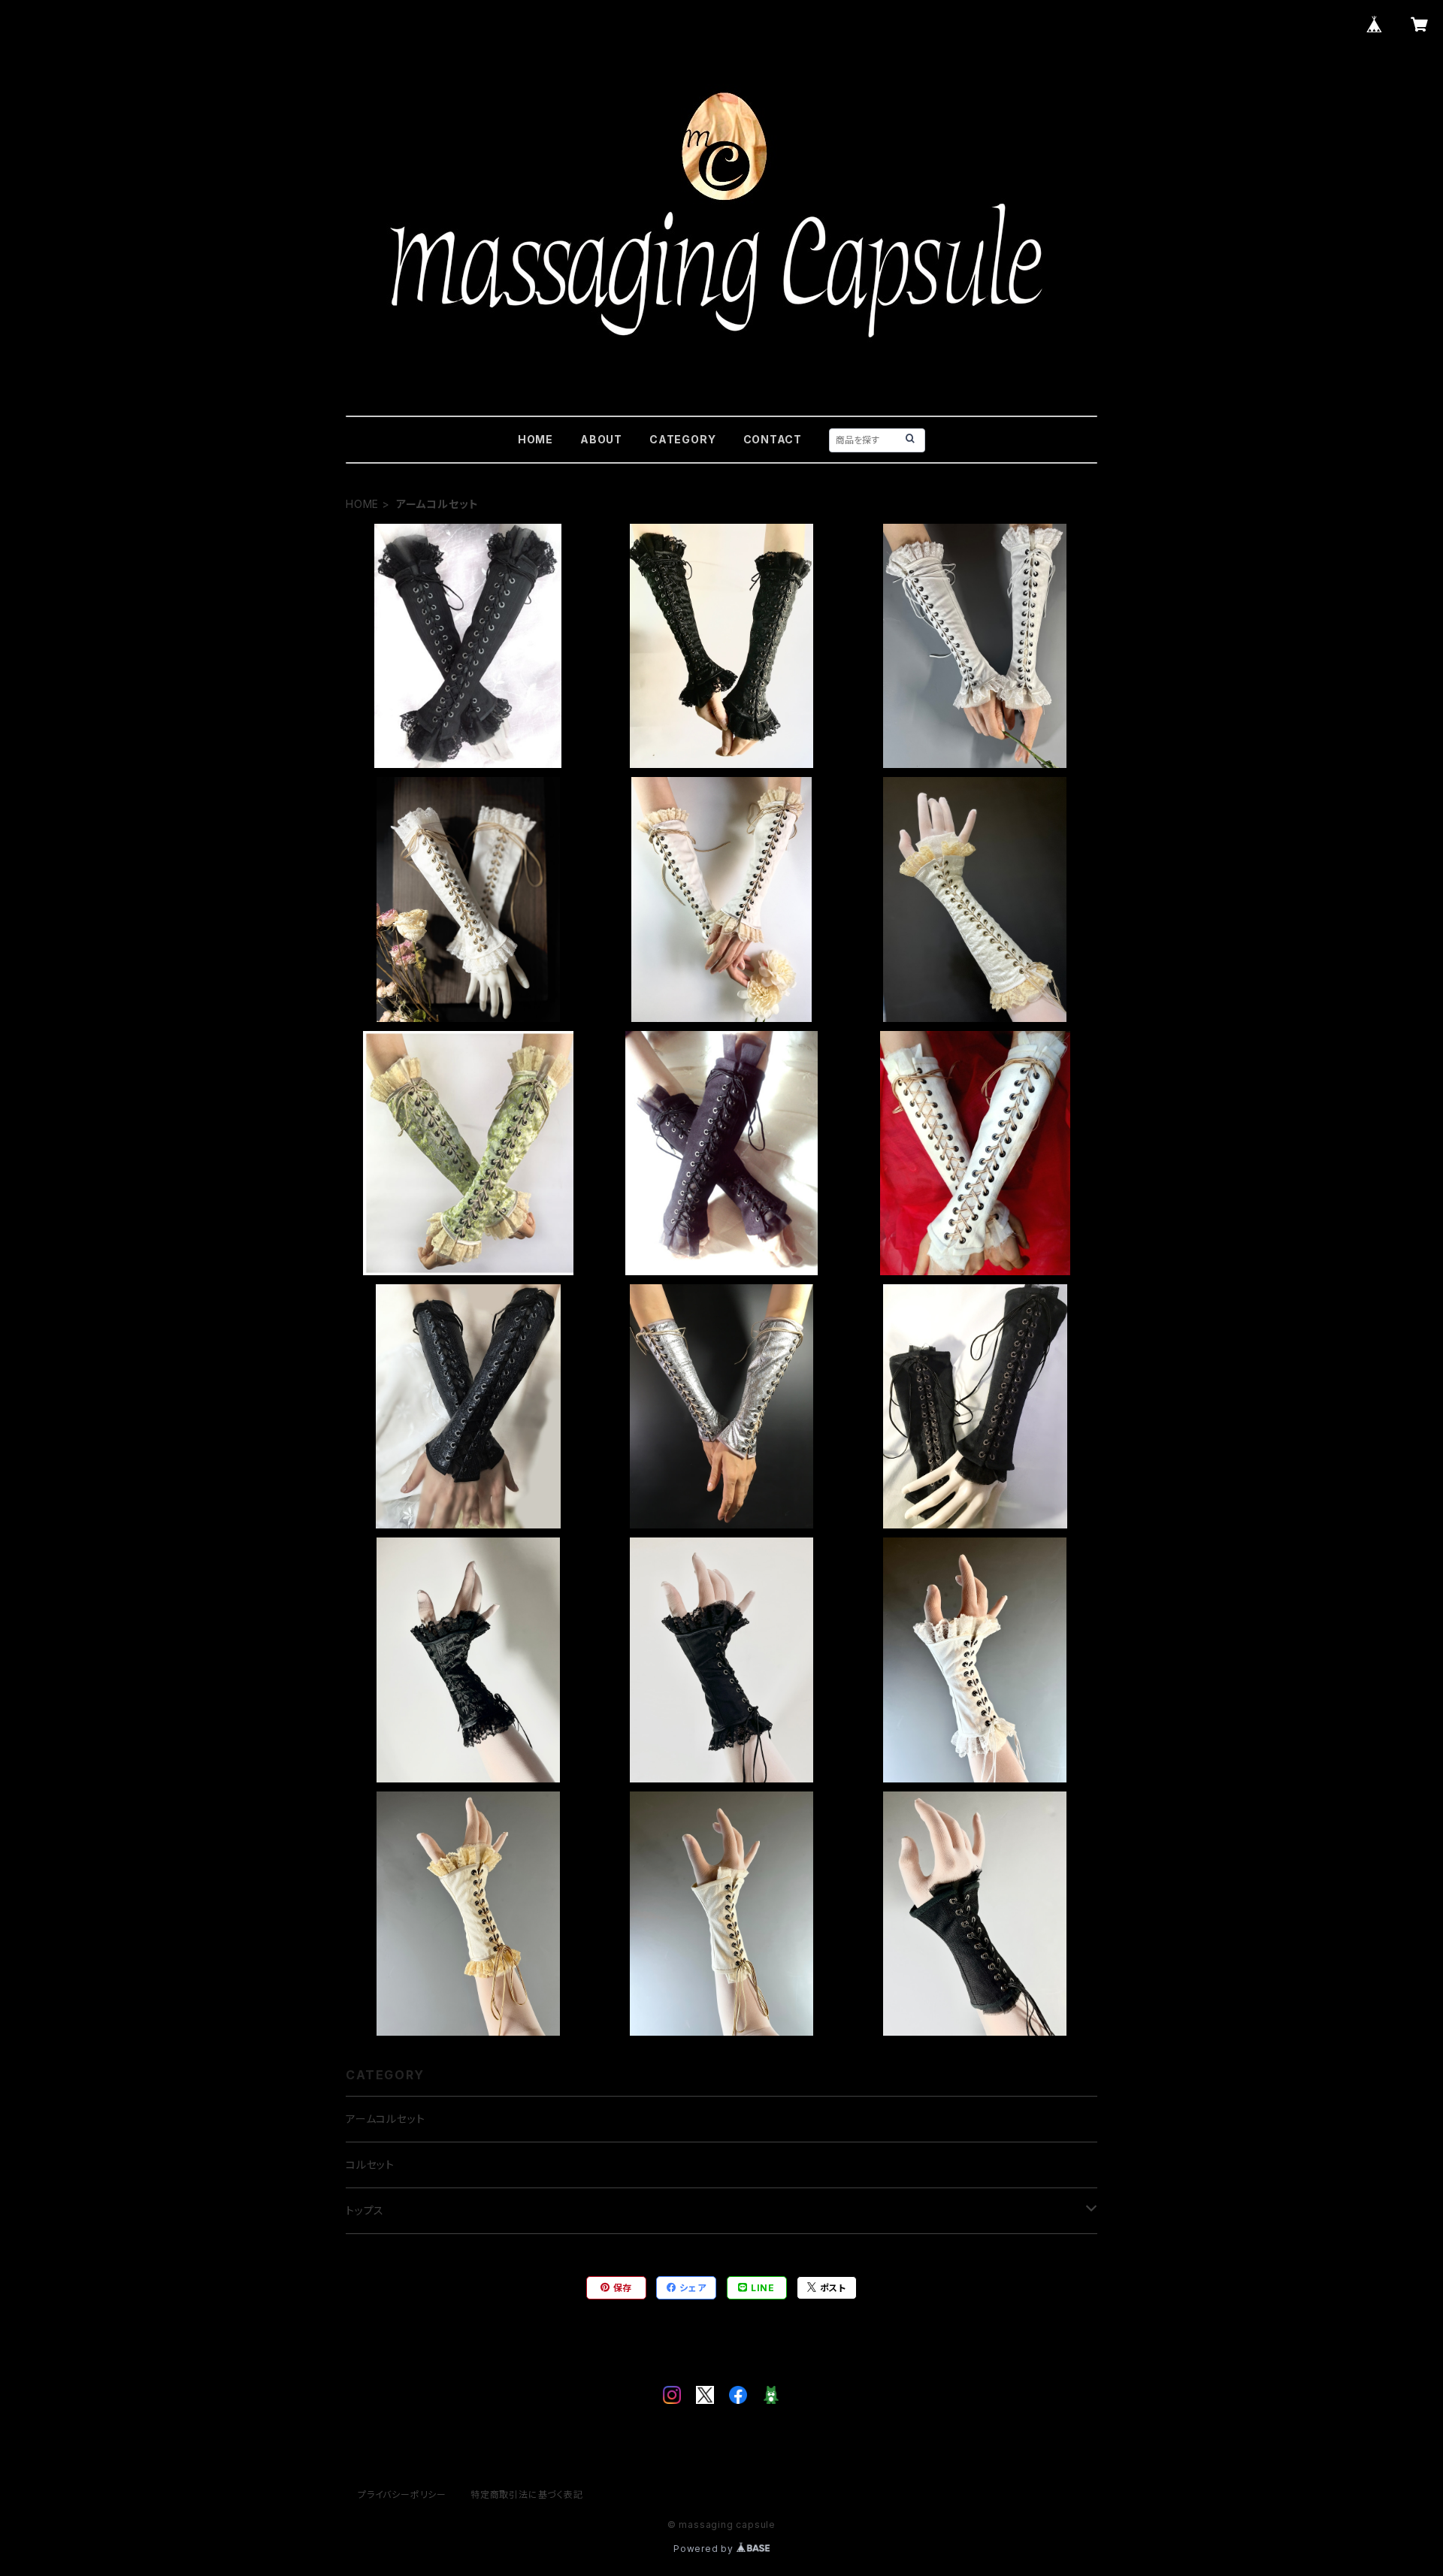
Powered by (705, 2549)
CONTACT (773, 439)
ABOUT (601, 439)
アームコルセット (385, 2119)
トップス (365, 2210)
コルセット (370, 2165)
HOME (535, 439)
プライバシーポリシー (402, 2494)
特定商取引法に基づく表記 (527, 2494)
